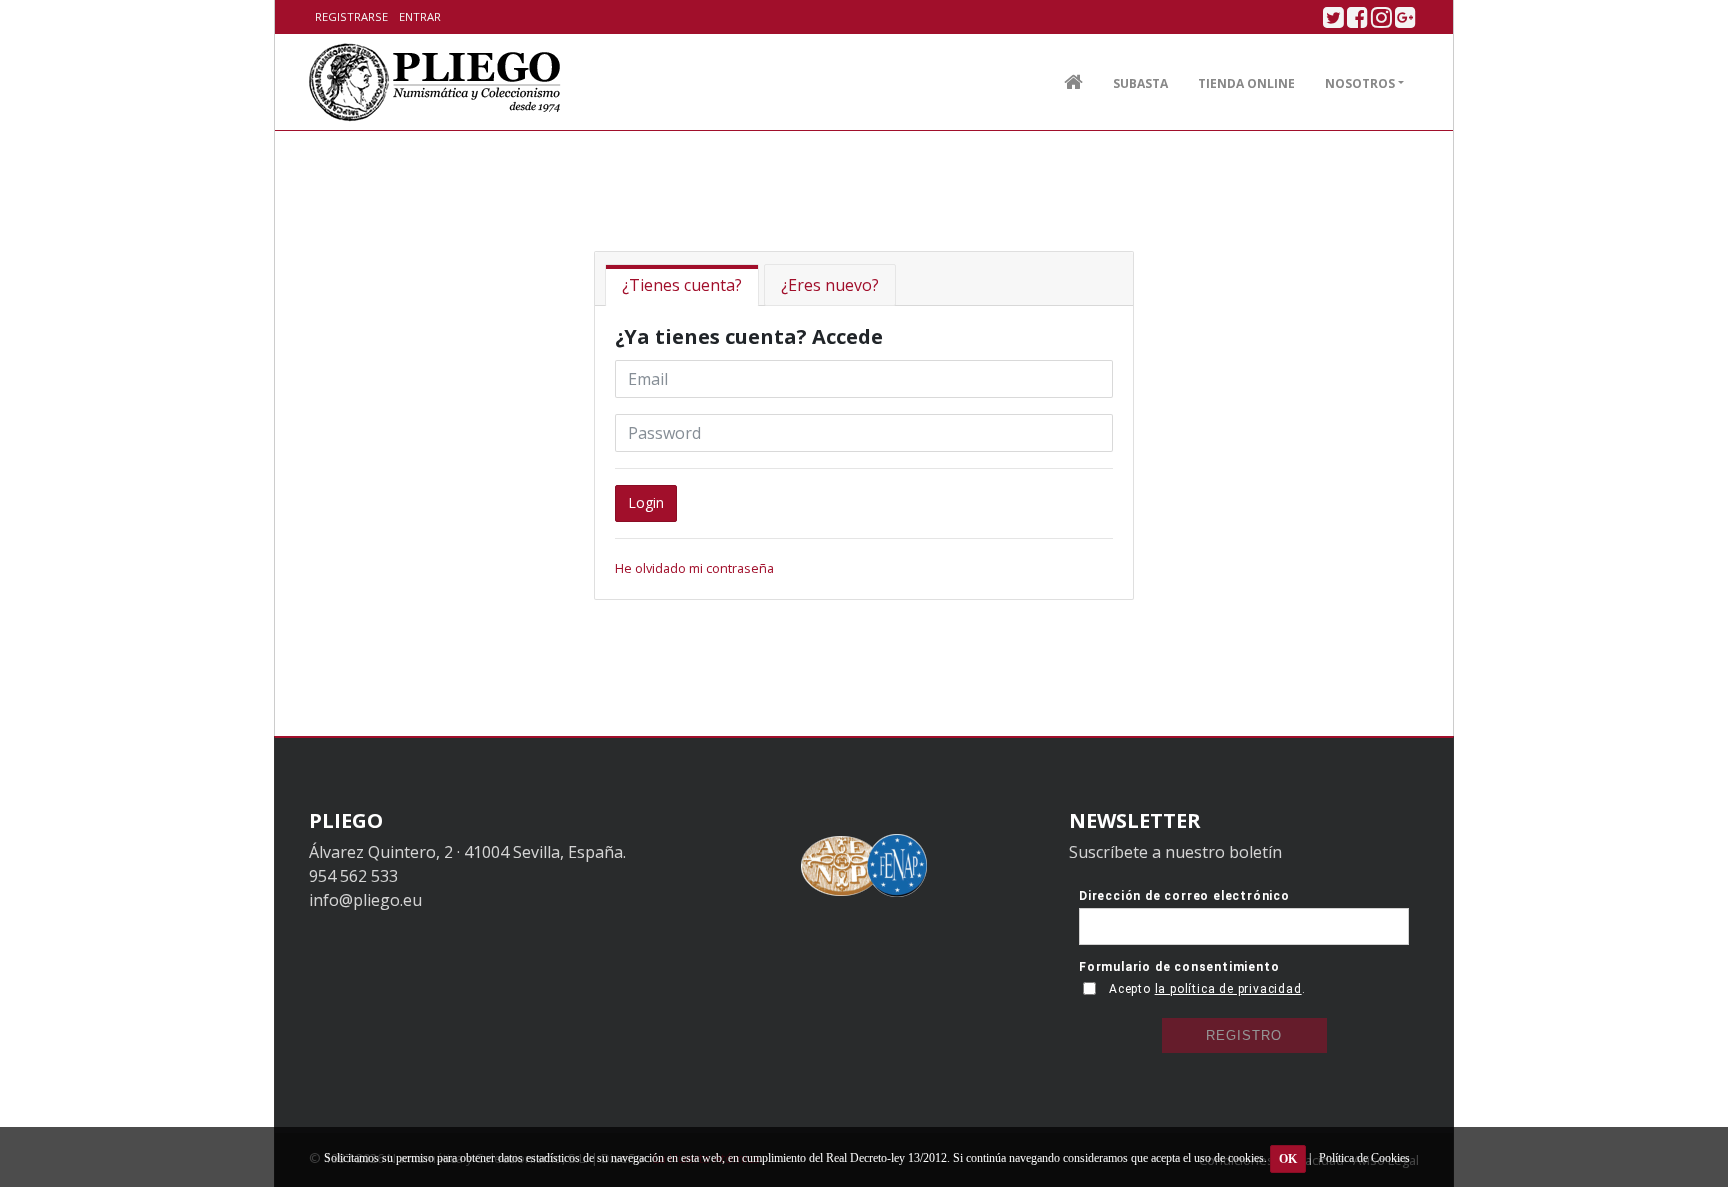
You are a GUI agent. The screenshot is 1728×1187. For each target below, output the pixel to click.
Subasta (1140, 83)
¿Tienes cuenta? (682, 285)
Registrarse (351, 16)
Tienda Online (1246, 83)
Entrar (420, 16)
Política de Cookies (1364, 1158)
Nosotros (1360, 83)
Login (646, 502)
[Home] (435, 82)
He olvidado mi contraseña (694, 568)
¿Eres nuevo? (830, 285)
